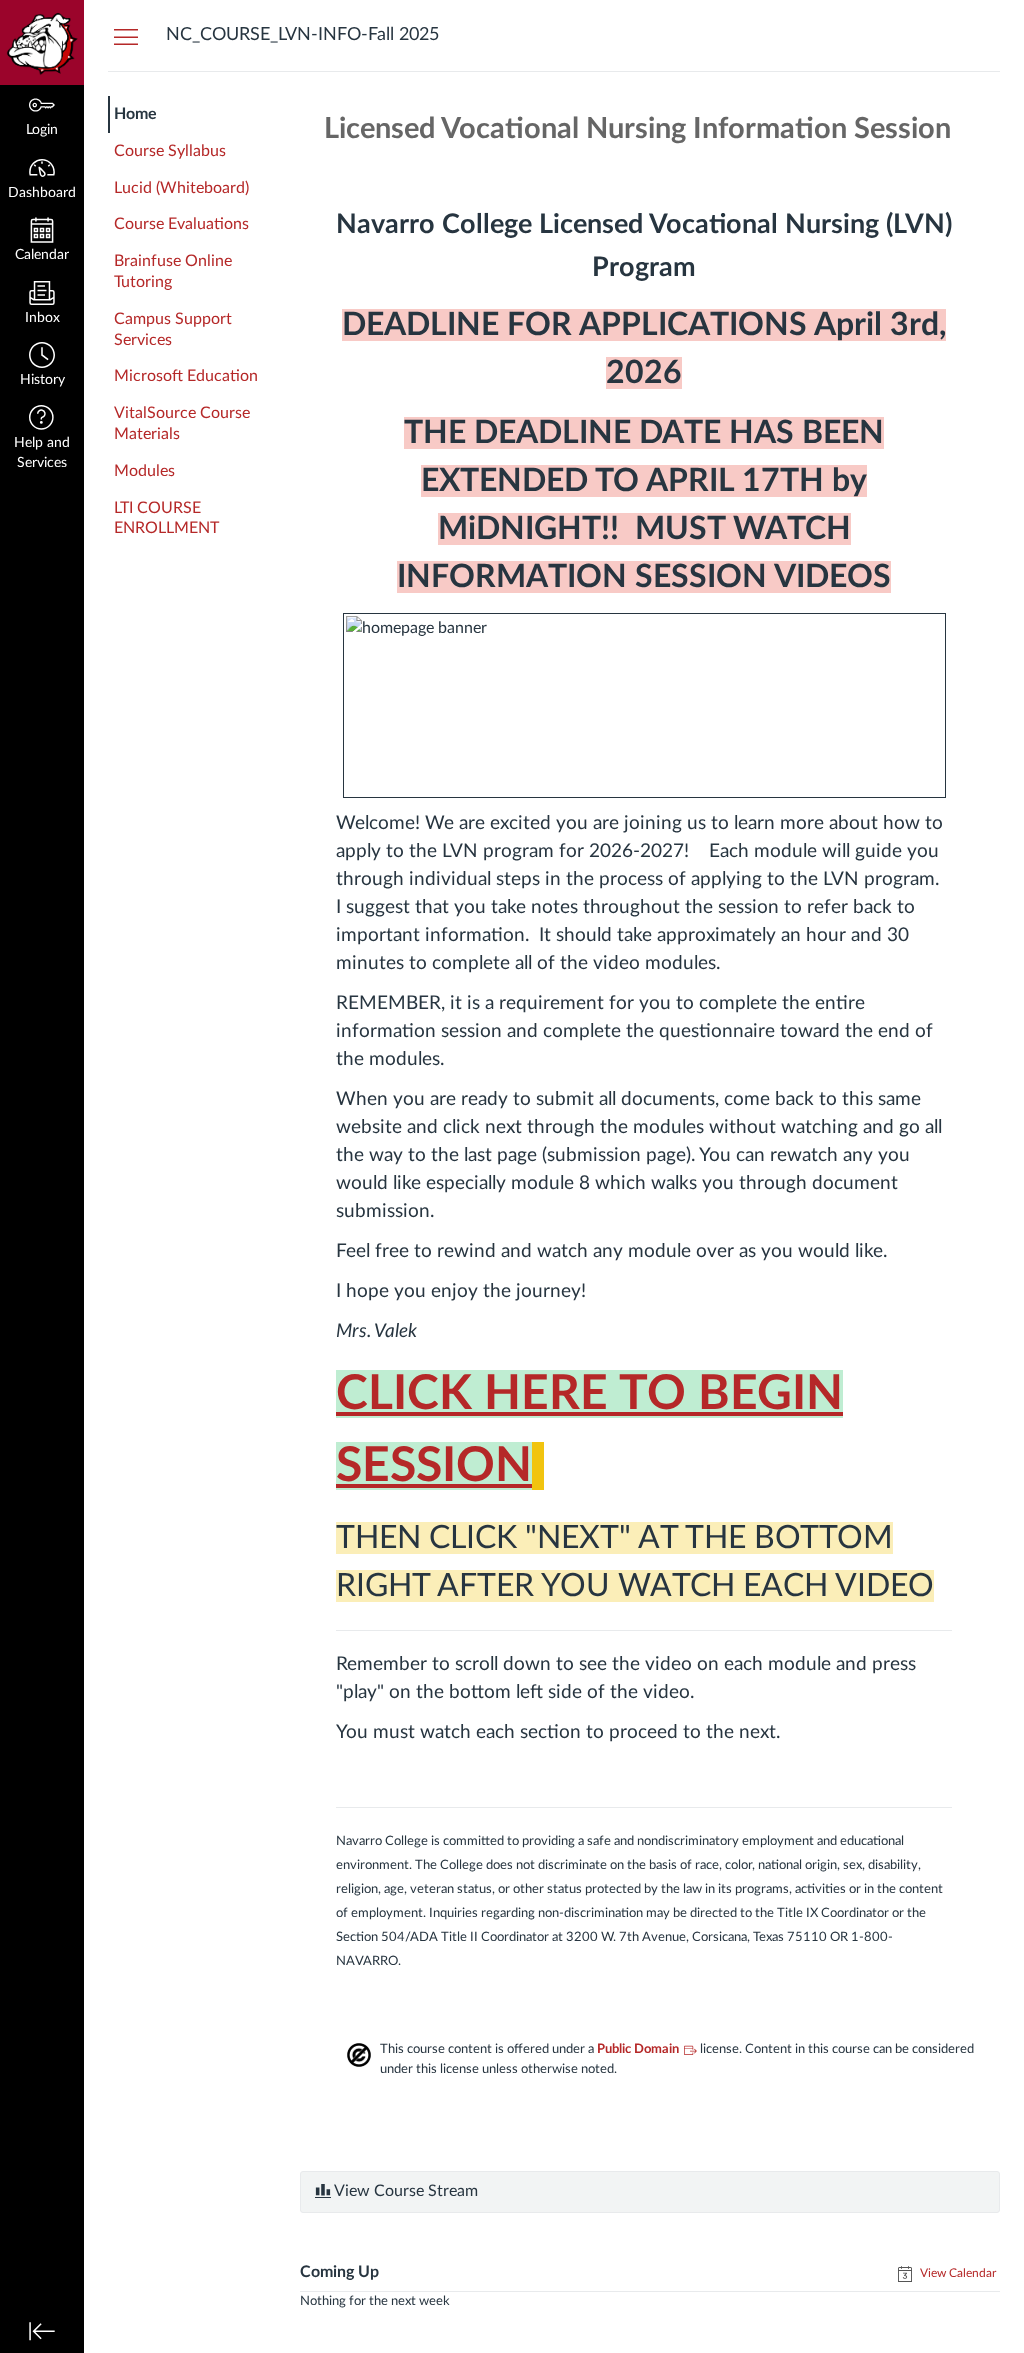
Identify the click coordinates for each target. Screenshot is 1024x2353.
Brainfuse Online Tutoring (173, 271)
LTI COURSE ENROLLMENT (166, 518)
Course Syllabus (170, 151)
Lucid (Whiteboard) (181, 188)
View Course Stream (404, 2191)
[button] (42, 366)
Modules (144, 471)
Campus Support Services (173, 329)
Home (135, 114)
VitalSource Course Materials (182, 423)
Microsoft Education (186, 376)
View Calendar (956, 2273)
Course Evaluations (181, 224)
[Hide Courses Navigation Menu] (126, 36)
